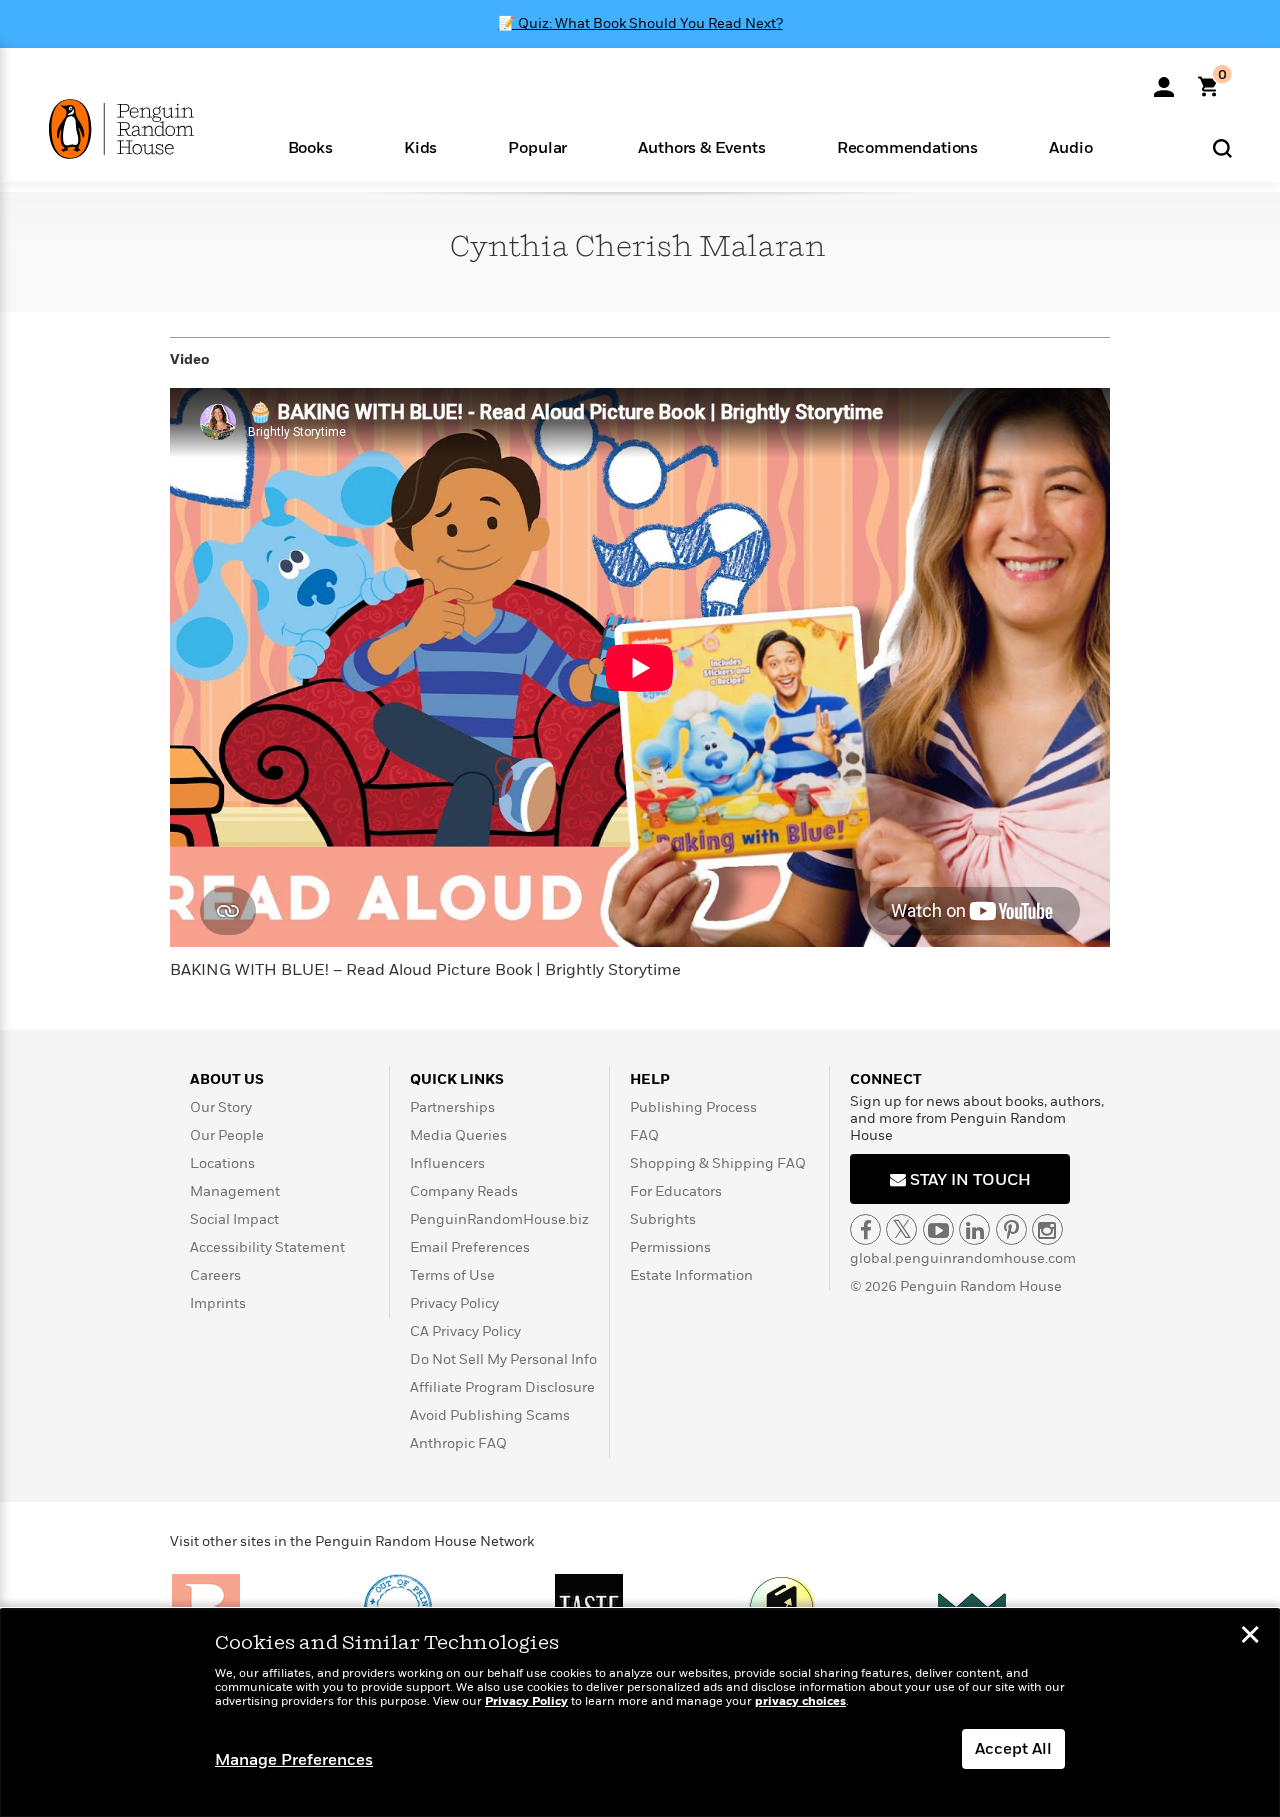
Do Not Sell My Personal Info (503, 1359)
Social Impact (234, 1219)
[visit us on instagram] (1047, 1229)
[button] (310, 146)
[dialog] (640, 1713)
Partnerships (452, 1107)
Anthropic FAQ (458, 1443)
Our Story (221, 1107)
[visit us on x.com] (901, 1229)
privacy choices (800, 1701)
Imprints (218, 1303)
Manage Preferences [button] (294, 1760)
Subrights (663, 1219)
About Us (227, 1079)
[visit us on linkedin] (974, 1229)
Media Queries (458, 1135)
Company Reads (464, 1191)
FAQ (644, 1135)
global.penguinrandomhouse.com (963, 1258)
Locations (222, 1163)
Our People (227, 1135)
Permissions (670, 1247)
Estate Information (691, 1275)
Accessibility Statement (267, 1247)
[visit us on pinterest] (1011, 1229)
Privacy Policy (454, 1303)
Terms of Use (452, 1275)
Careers (215, 1275)
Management (235, 1191)
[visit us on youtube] (938, 1229)
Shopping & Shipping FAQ (718, 1163)
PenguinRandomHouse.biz (499, 1219)
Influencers (447, 1163)
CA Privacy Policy (465, 1331)
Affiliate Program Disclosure (502, 1387)
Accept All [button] (1013, 1749)
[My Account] (1164, 80)
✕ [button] (1250, 1637)
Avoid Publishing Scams (490, 1415)
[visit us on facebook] (865, 1229)
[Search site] (1222, 147)
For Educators (676, 1191)
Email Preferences (470, 1247)
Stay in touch (968, 1180)
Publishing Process (693, 1107)
